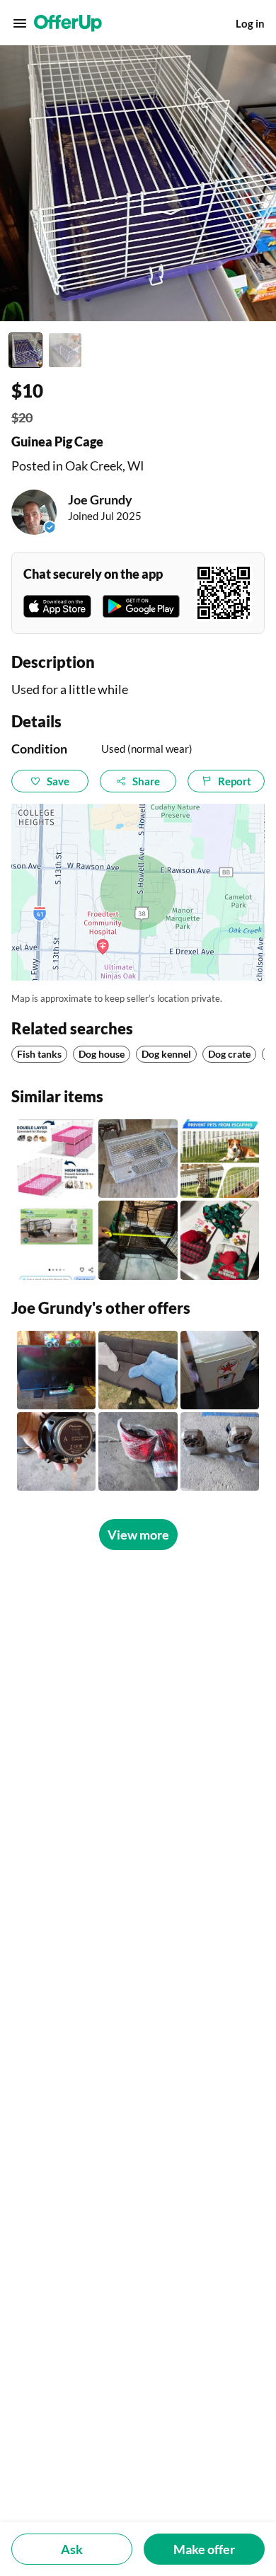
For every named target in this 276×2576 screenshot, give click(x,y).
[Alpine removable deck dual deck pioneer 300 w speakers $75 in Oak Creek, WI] (56, 1451)
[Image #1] (25, 350)
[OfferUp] (68, 23)
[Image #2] (65, 350)
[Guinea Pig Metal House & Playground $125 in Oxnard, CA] (138, 1240)
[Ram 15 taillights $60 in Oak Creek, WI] (138, 1451)
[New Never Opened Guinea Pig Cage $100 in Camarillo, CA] (56, 1240)
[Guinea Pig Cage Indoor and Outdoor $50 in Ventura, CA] (138, 1159)
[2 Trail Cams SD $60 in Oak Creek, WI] (220, 1451)
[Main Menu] (20, 23)
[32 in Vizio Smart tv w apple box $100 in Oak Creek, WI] (56, 1370)
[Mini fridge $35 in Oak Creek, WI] (220, 1370)
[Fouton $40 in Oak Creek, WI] (138, 1370)
